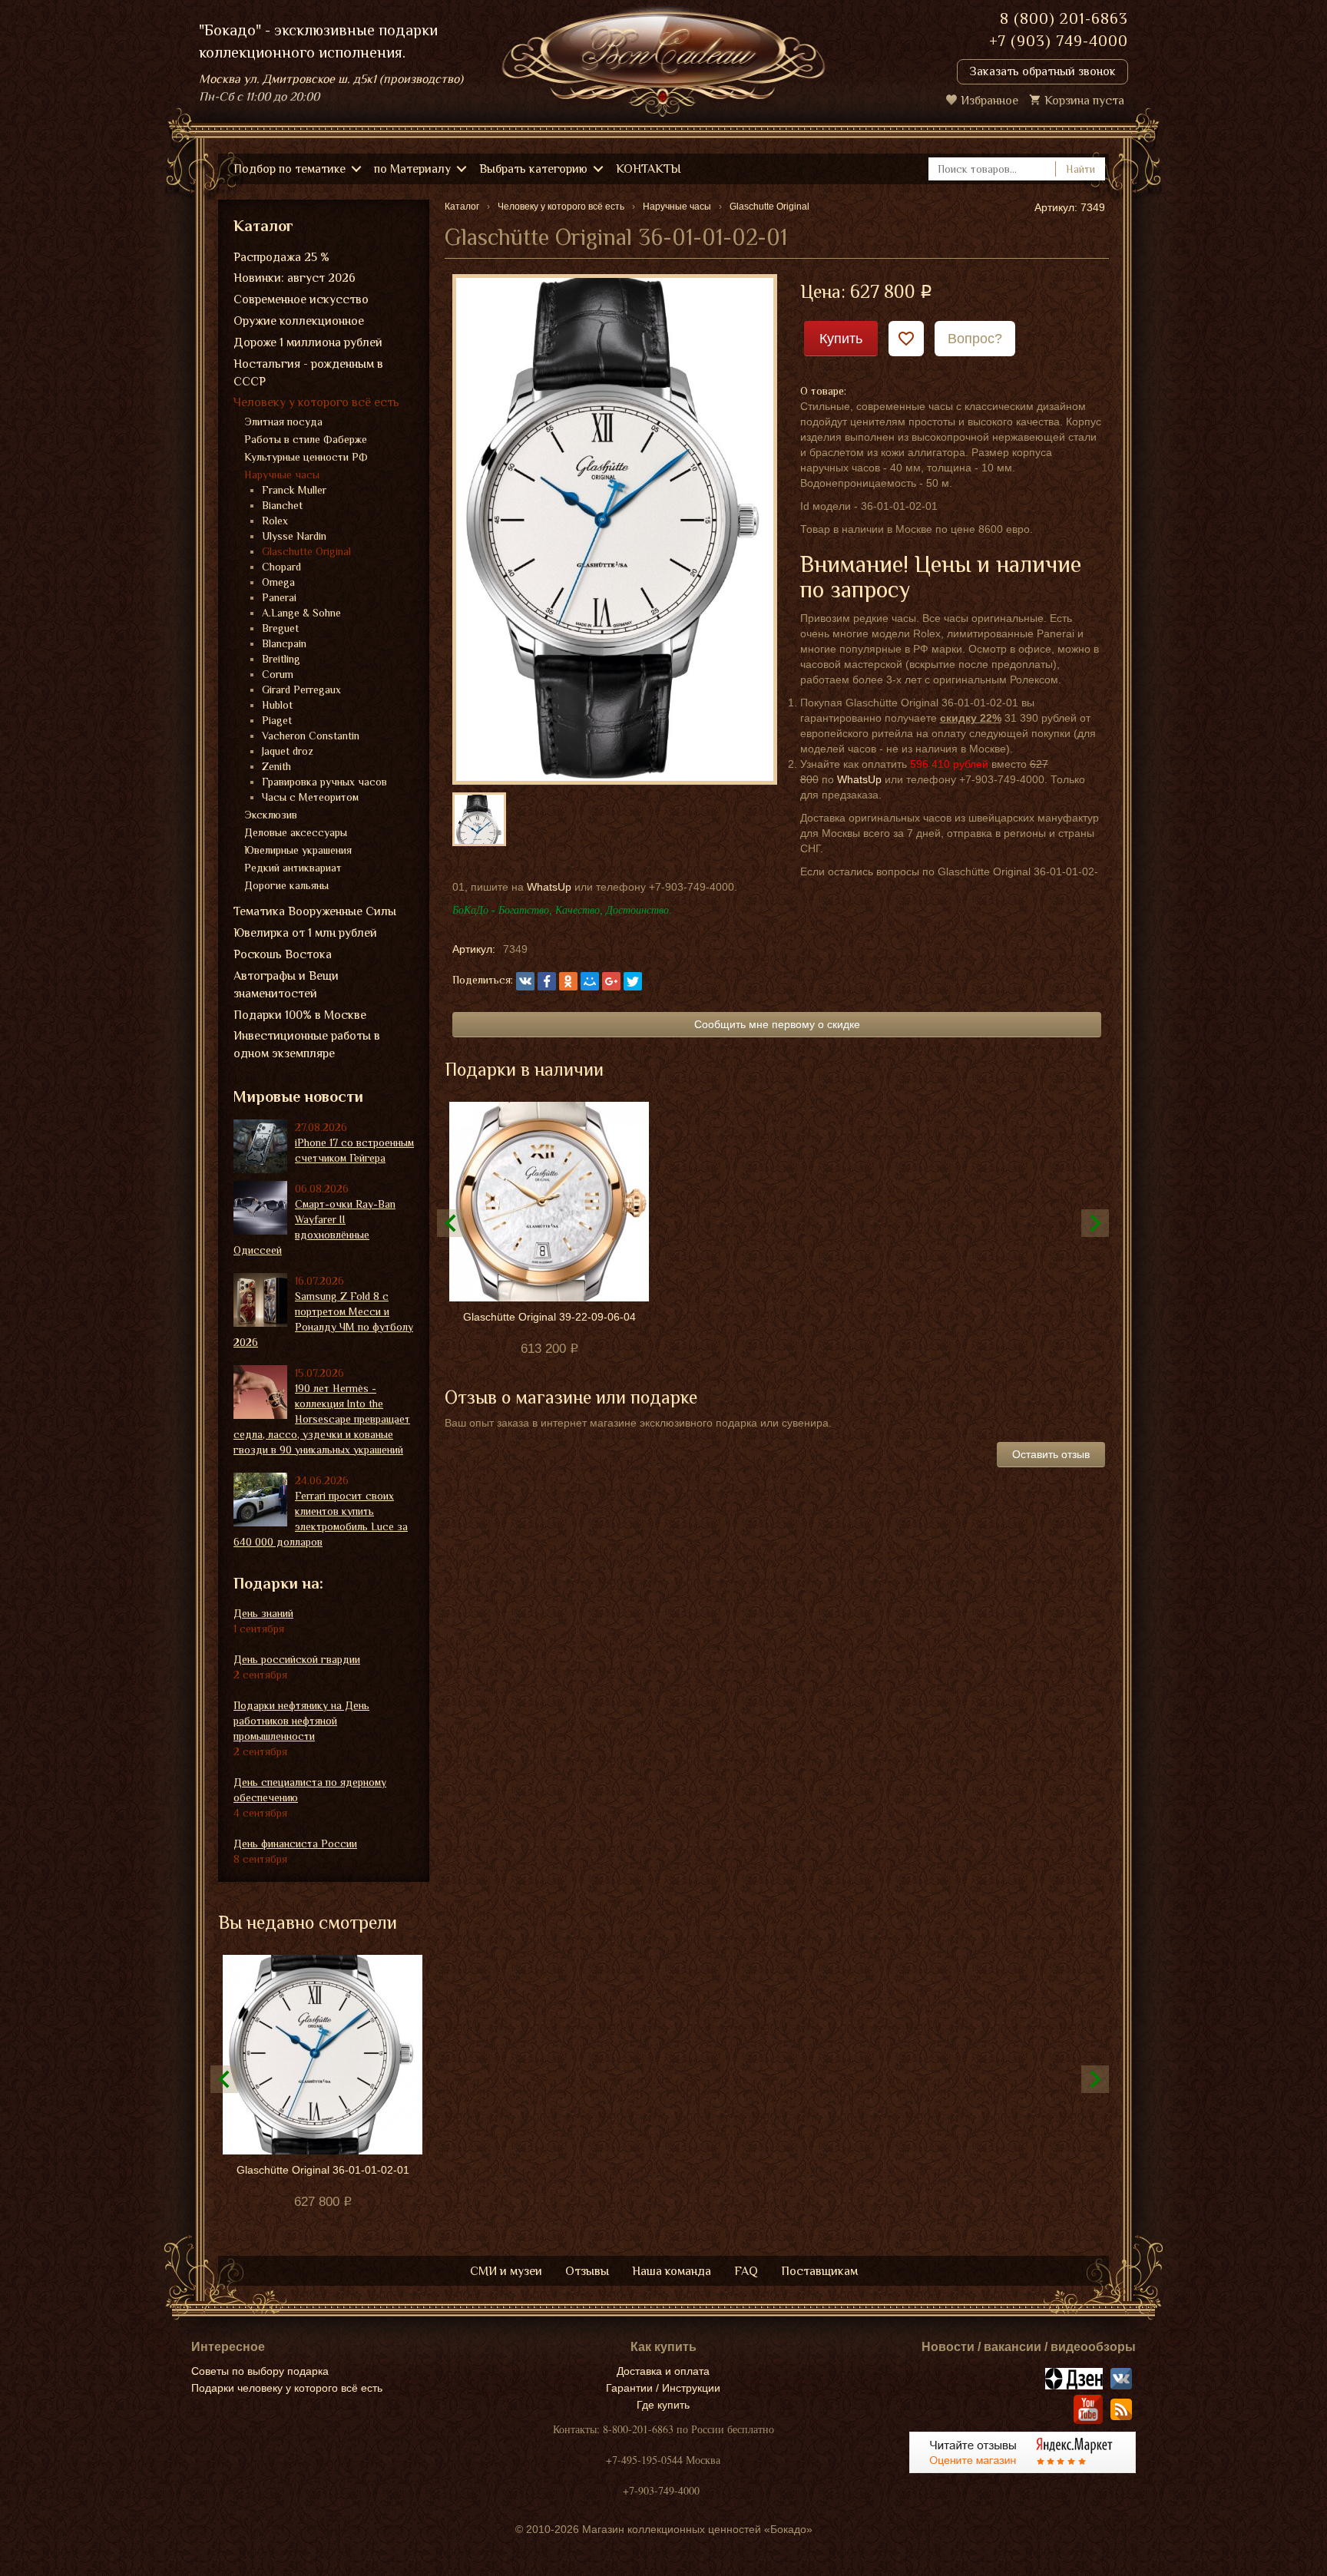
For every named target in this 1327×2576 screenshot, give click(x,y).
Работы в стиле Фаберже (306, 439)
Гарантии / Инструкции (663, 2388)
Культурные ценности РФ (306, 457)
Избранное (989, 101)
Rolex (275, 521)
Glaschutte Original (306, 551)
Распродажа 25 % (281, 257)
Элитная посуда (283, 422)
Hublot (277, 705)
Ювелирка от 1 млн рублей (305, 933)
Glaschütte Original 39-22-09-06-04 (549, 1317)
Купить (841, 339)
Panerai (279, 597)
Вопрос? (975, 339)
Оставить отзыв (1051, 1454)
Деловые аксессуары (296, 832)
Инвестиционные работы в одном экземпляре (307, 1045)
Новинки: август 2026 (295, 278)
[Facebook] (547, 981)
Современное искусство (301, 299)
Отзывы (587, 2271)
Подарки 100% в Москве (300, 1015)
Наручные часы (282, 475)
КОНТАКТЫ (649, 169)
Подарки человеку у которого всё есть (287, 2388)
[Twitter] (633, 981)
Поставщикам (819, 2271)
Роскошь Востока (283, 954)
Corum (278, 674)
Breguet (280, 628)
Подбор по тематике (290, 169)
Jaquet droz (288, 751)
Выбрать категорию (533, 169)
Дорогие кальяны (286, 885)
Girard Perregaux (301, 689)
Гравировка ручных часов (324, 782)
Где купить (663, 2405)
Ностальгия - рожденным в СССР (308, 373)
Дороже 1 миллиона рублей (308, 342)
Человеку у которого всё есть (316, 402)
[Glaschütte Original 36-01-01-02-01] (615, 528)
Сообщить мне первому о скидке (777, 1024)
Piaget (277, 720)
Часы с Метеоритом (310, 797)
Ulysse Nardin (294, 536)
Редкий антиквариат (293, 868)
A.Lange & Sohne (301, 613)
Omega (278, 582)
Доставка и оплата (663, 2371)
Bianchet (282, 505)
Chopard (281, 567)
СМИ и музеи (506, 2271)
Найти (1080, 169)
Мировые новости (298, 1096)
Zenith (276, 766)
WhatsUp (859, 779)
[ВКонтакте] (525, 981)
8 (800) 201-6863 (1064, 18)
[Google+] (611, 981)
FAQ (746, 2271)
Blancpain (284, 643)
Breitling (281, 659)
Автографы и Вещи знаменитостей (286, 985)
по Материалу (412, 169)
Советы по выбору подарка (260, 2371)
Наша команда (672, 2271)
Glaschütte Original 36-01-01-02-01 (323, 2170)
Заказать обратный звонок (1042, 71)
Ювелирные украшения (298, 850)
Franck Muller (294, 490)
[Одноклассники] (568, 981)
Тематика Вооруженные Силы (315, 911)
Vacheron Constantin (311, 736)
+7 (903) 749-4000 (1059, 41)
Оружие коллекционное (299, 321)
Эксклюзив (271, 815)
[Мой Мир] (590, 981)
